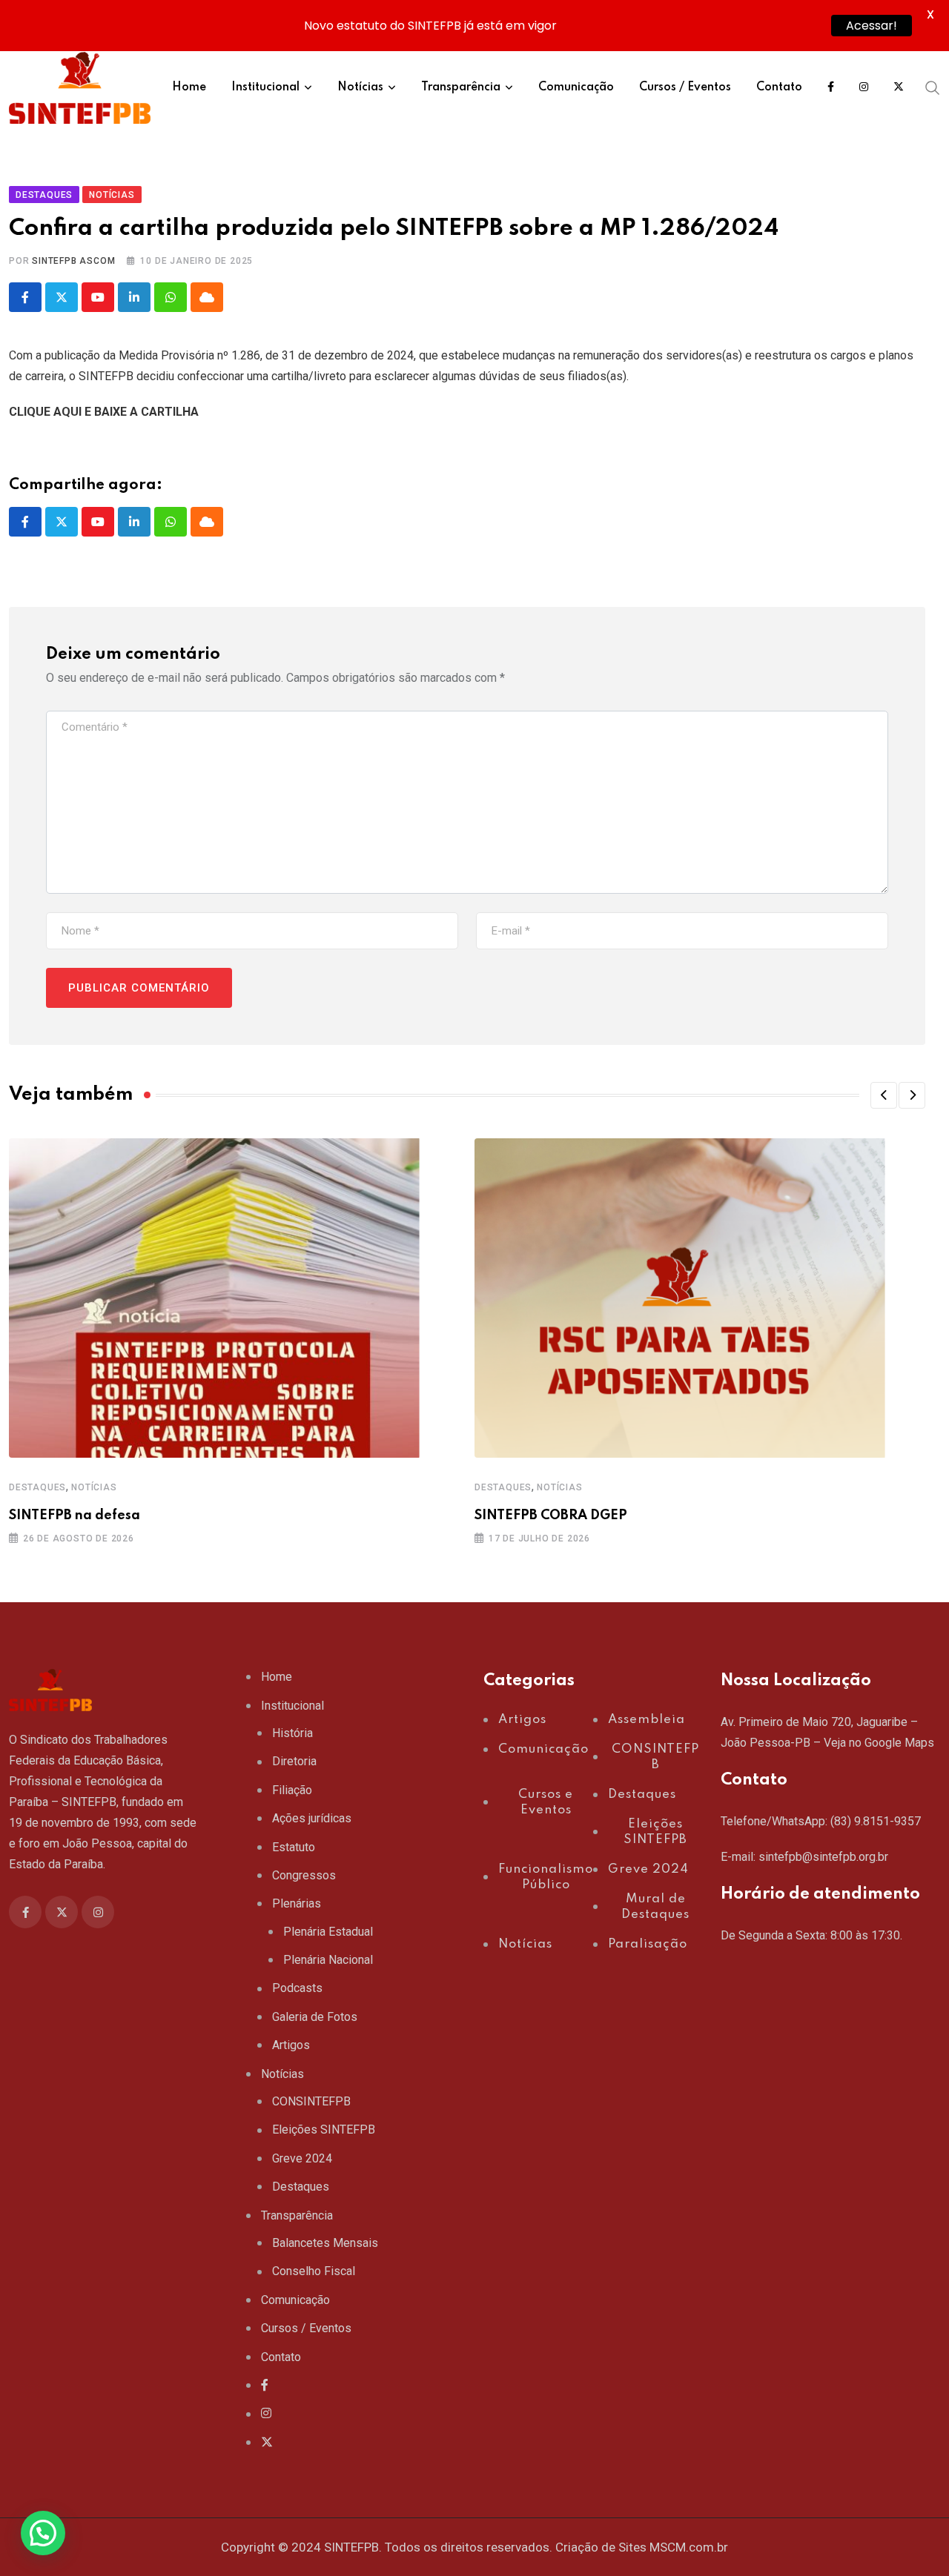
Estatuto (294, 1847)
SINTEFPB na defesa (75, 1516)
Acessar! (872, 26)
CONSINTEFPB (311, 2101)
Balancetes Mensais (325, 2243)
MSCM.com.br (689, 2547)
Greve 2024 (302, 2158)
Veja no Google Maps (879, 1743)
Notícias (360, 87)
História (292, 1733)
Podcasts (297, 1988)
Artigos (291, 2045)
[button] (884, 1095)
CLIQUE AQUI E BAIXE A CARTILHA (104, 412)
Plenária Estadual (328, 1932)
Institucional (265, 87)
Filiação (292, 1790)
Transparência (461, 87)
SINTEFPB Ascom (73, 261)
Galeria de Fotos (315, 2017)
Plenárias (297, 1903)
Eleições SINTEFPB (324, 2129)
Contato (779, 87)
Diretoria (294, 1761)
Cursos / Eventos (685, 87)
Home (189, 87)
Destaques (37, 1487)
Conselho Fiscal (314, 2271)
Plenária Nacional (328, 1960)
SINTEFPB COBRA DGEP (551, 1516)
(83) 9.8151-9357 (876, 1821)
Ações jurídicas (312, 1818)
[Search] (933, 87)
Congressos (304, 1875)
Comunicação (576, 87)
